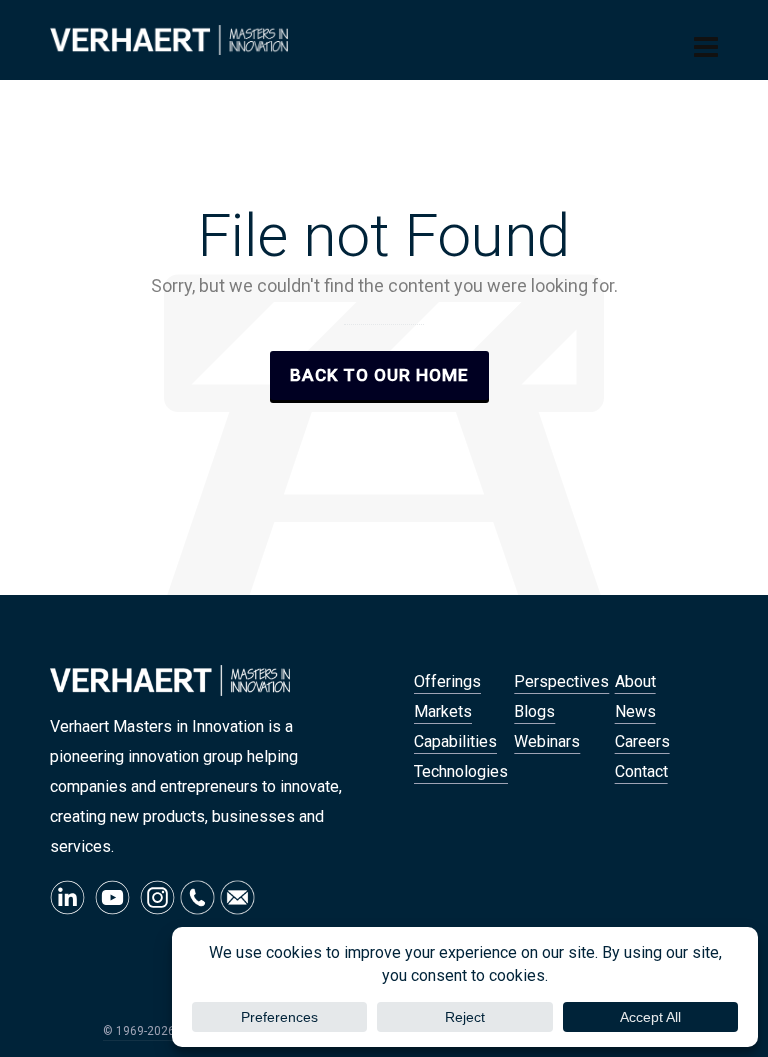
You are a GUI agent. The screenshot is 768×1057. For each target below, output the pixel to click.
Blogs (534, 711)
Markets (443, 711)
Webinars (547, 741)
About (635, 681)
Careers (642, 741)
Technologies (461, 771)
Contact (641, 771)
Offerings (447, 681)
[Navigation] (706, 48)
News (635, 711)
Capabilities (455, 741)
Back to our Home (379, 375)
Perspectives (561, 681)
